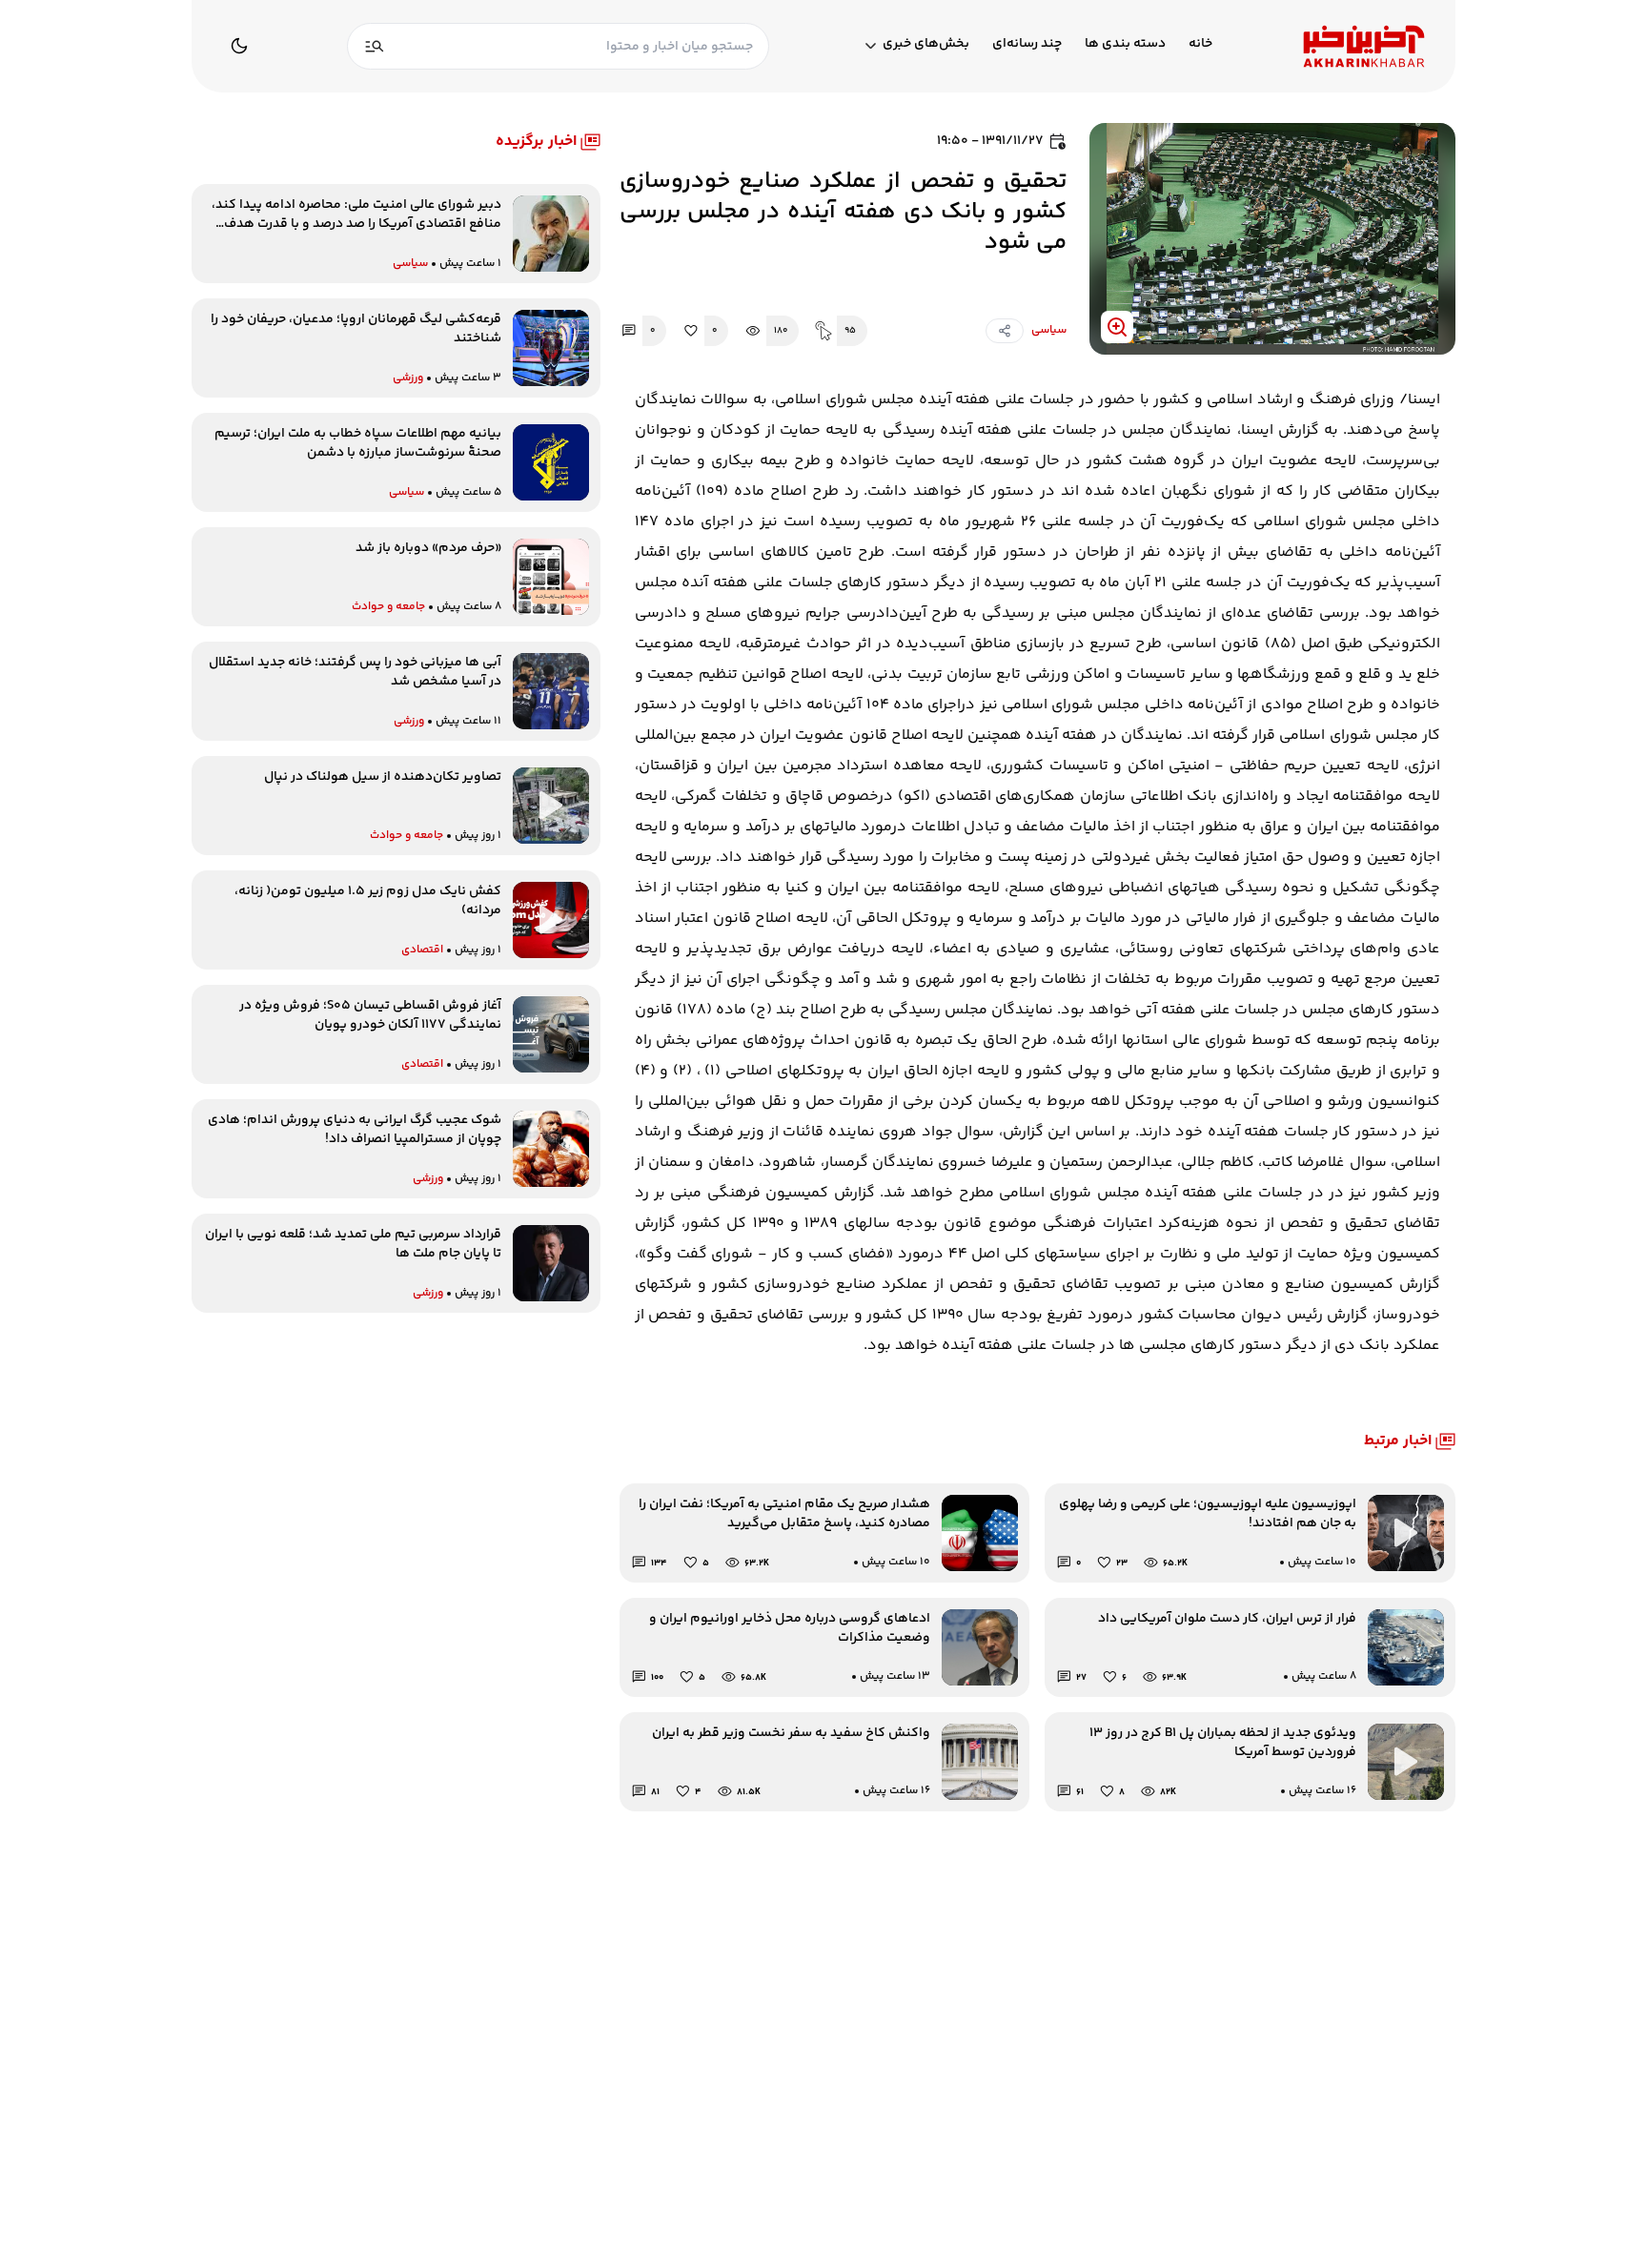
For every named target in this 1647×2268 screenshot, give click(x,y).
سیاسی (1049, 330)
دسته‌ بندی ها (1125, 44)
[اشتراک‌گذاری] (1005, 331)
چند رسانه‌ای (1027, 44)
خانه (1200, 44)
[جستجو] (375, 46)
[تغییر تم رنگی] (239, 46)
